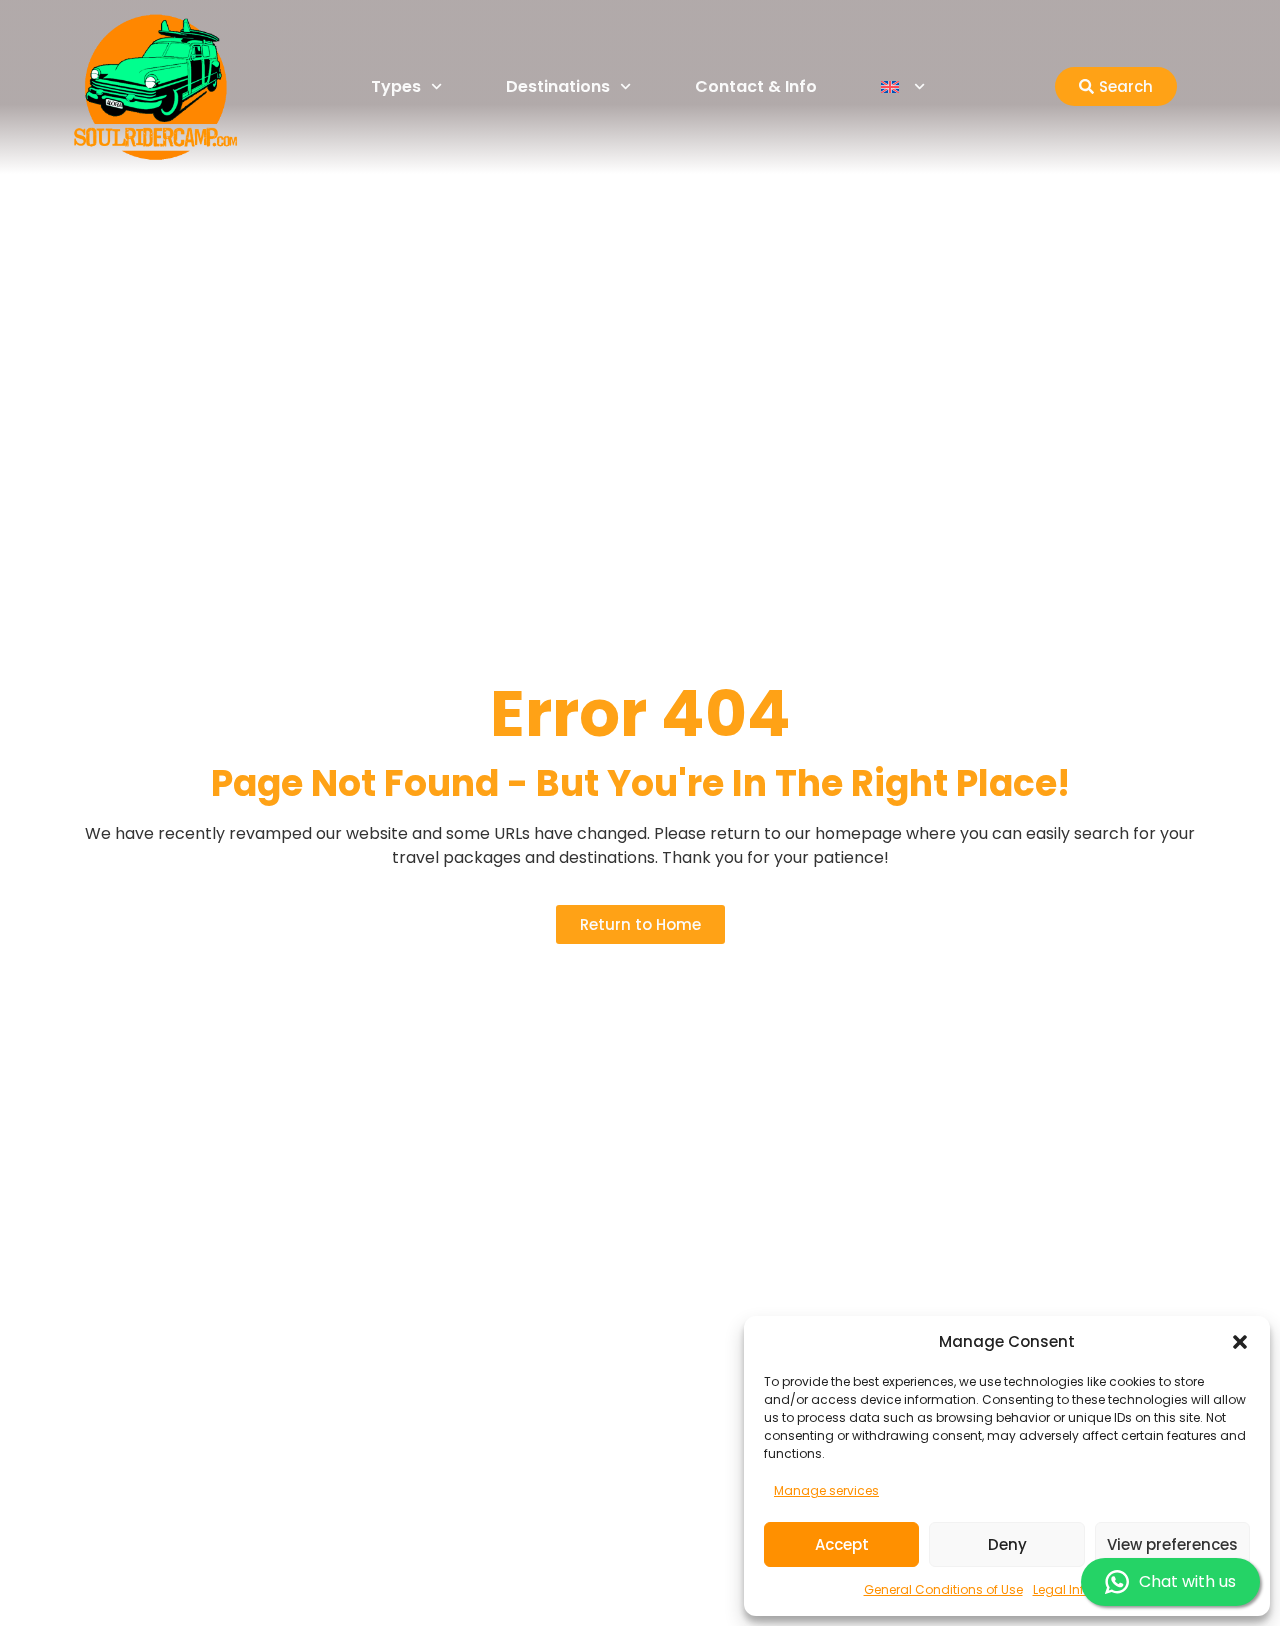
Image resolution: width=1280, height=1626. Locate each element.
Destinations (558, 86)
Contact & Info (756, 86)
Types (396, 86)
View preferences (1172, 1544)
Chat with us (1187, 1581)
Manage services (826, 1490)
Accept (842, 1544)
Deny (1007, 1544)
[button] (1240, 1342)
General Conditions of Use (943, 1589)
